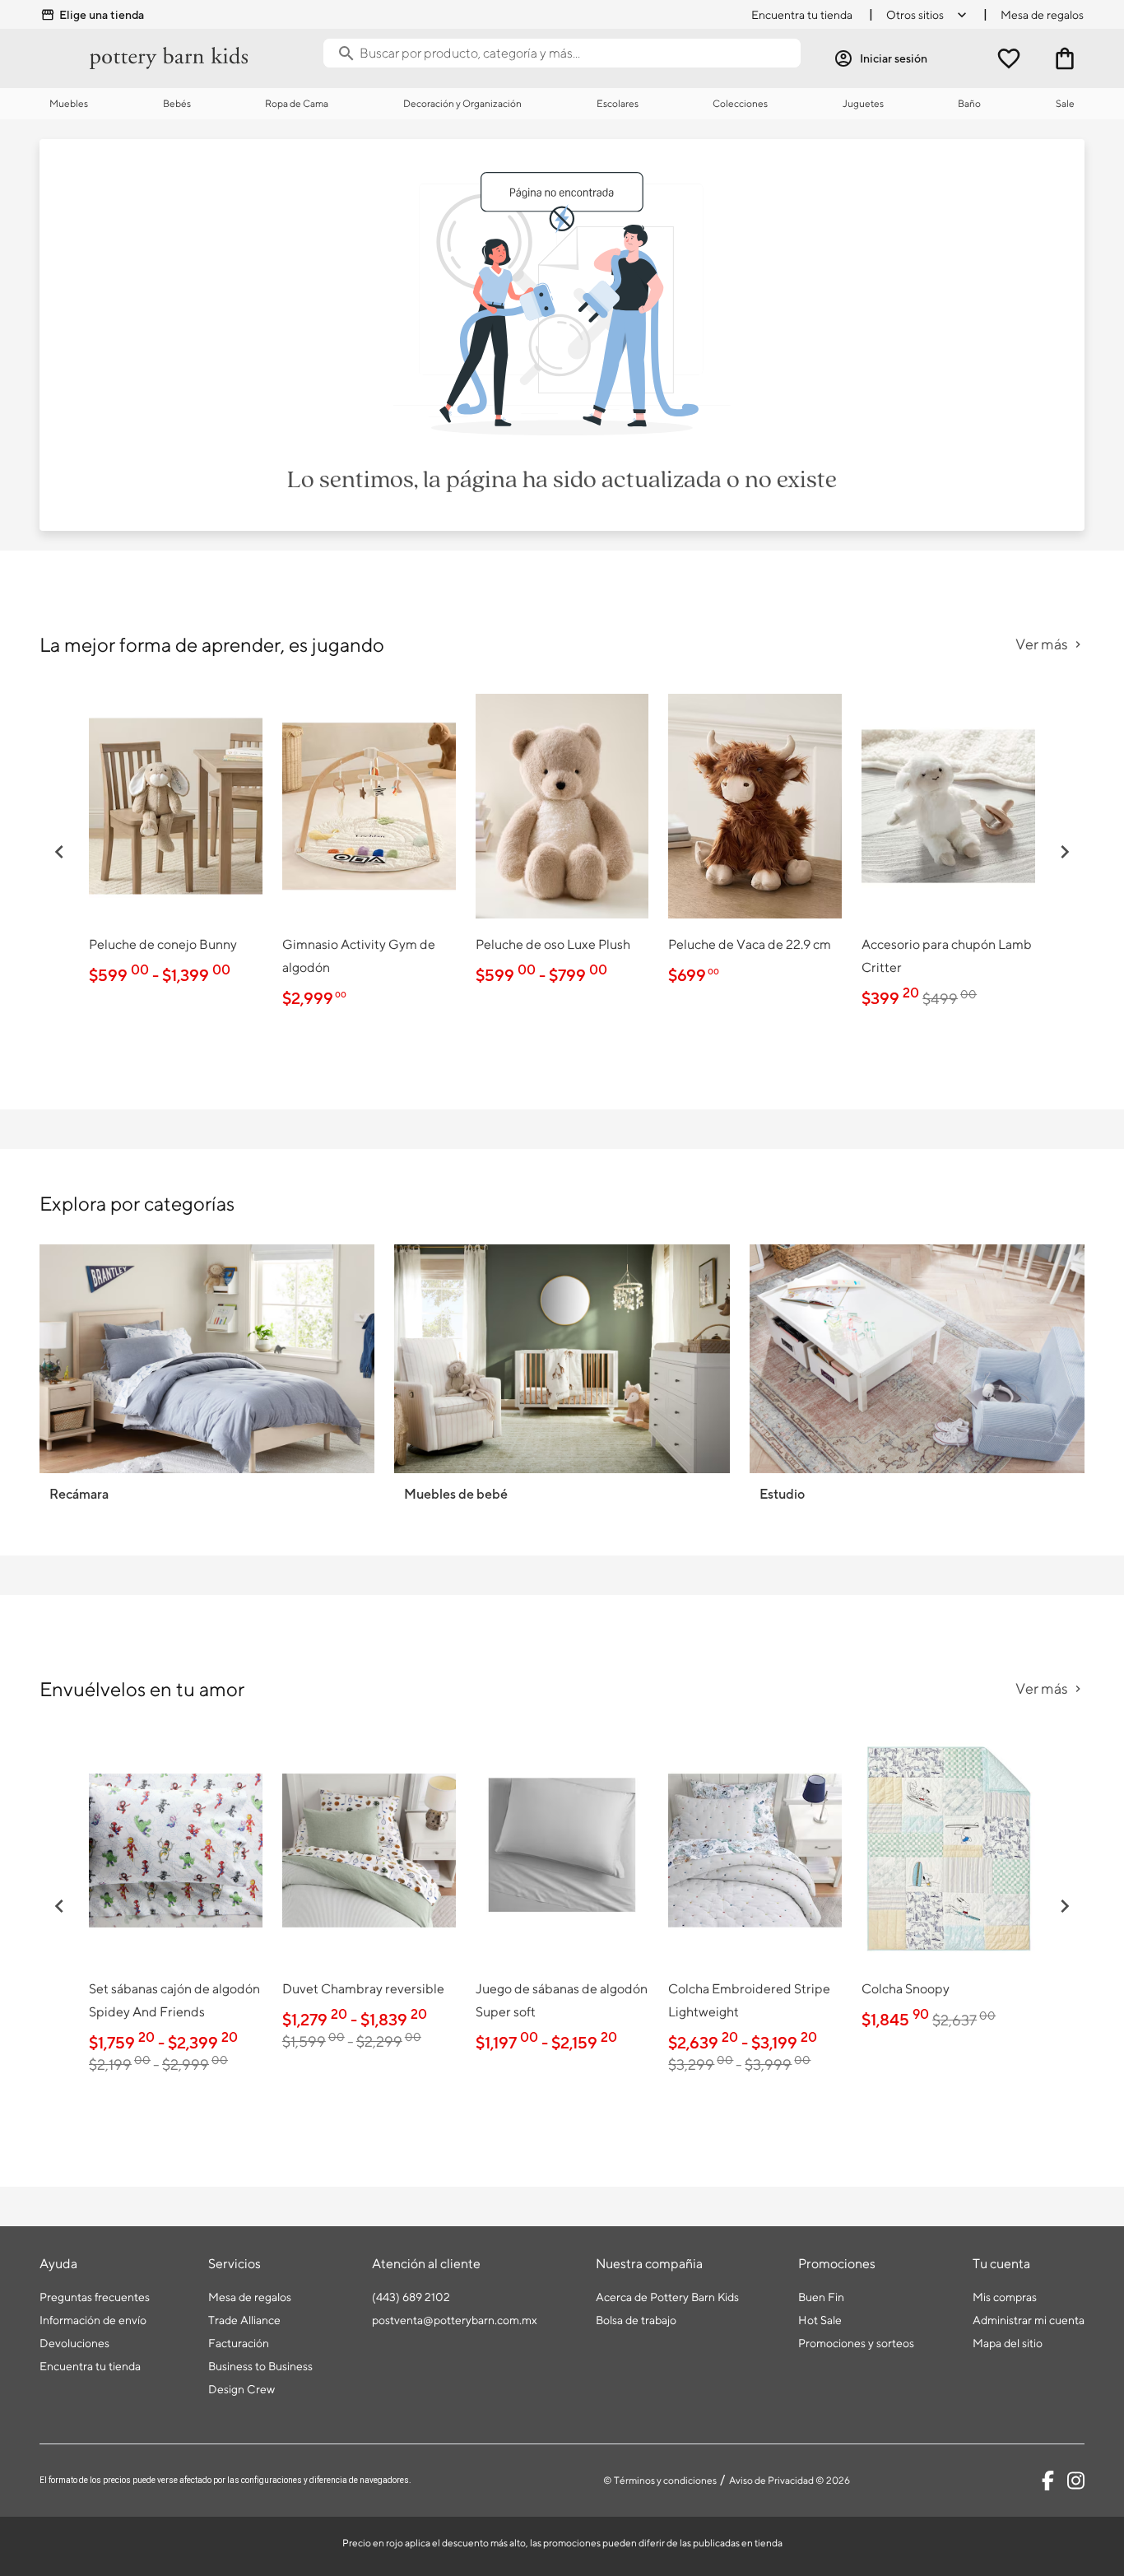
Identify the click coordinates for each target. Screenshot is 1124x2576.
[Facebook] (1048, 2481)
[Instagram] (1076, 2481)
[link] (176, 840)
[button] (59, 852)
